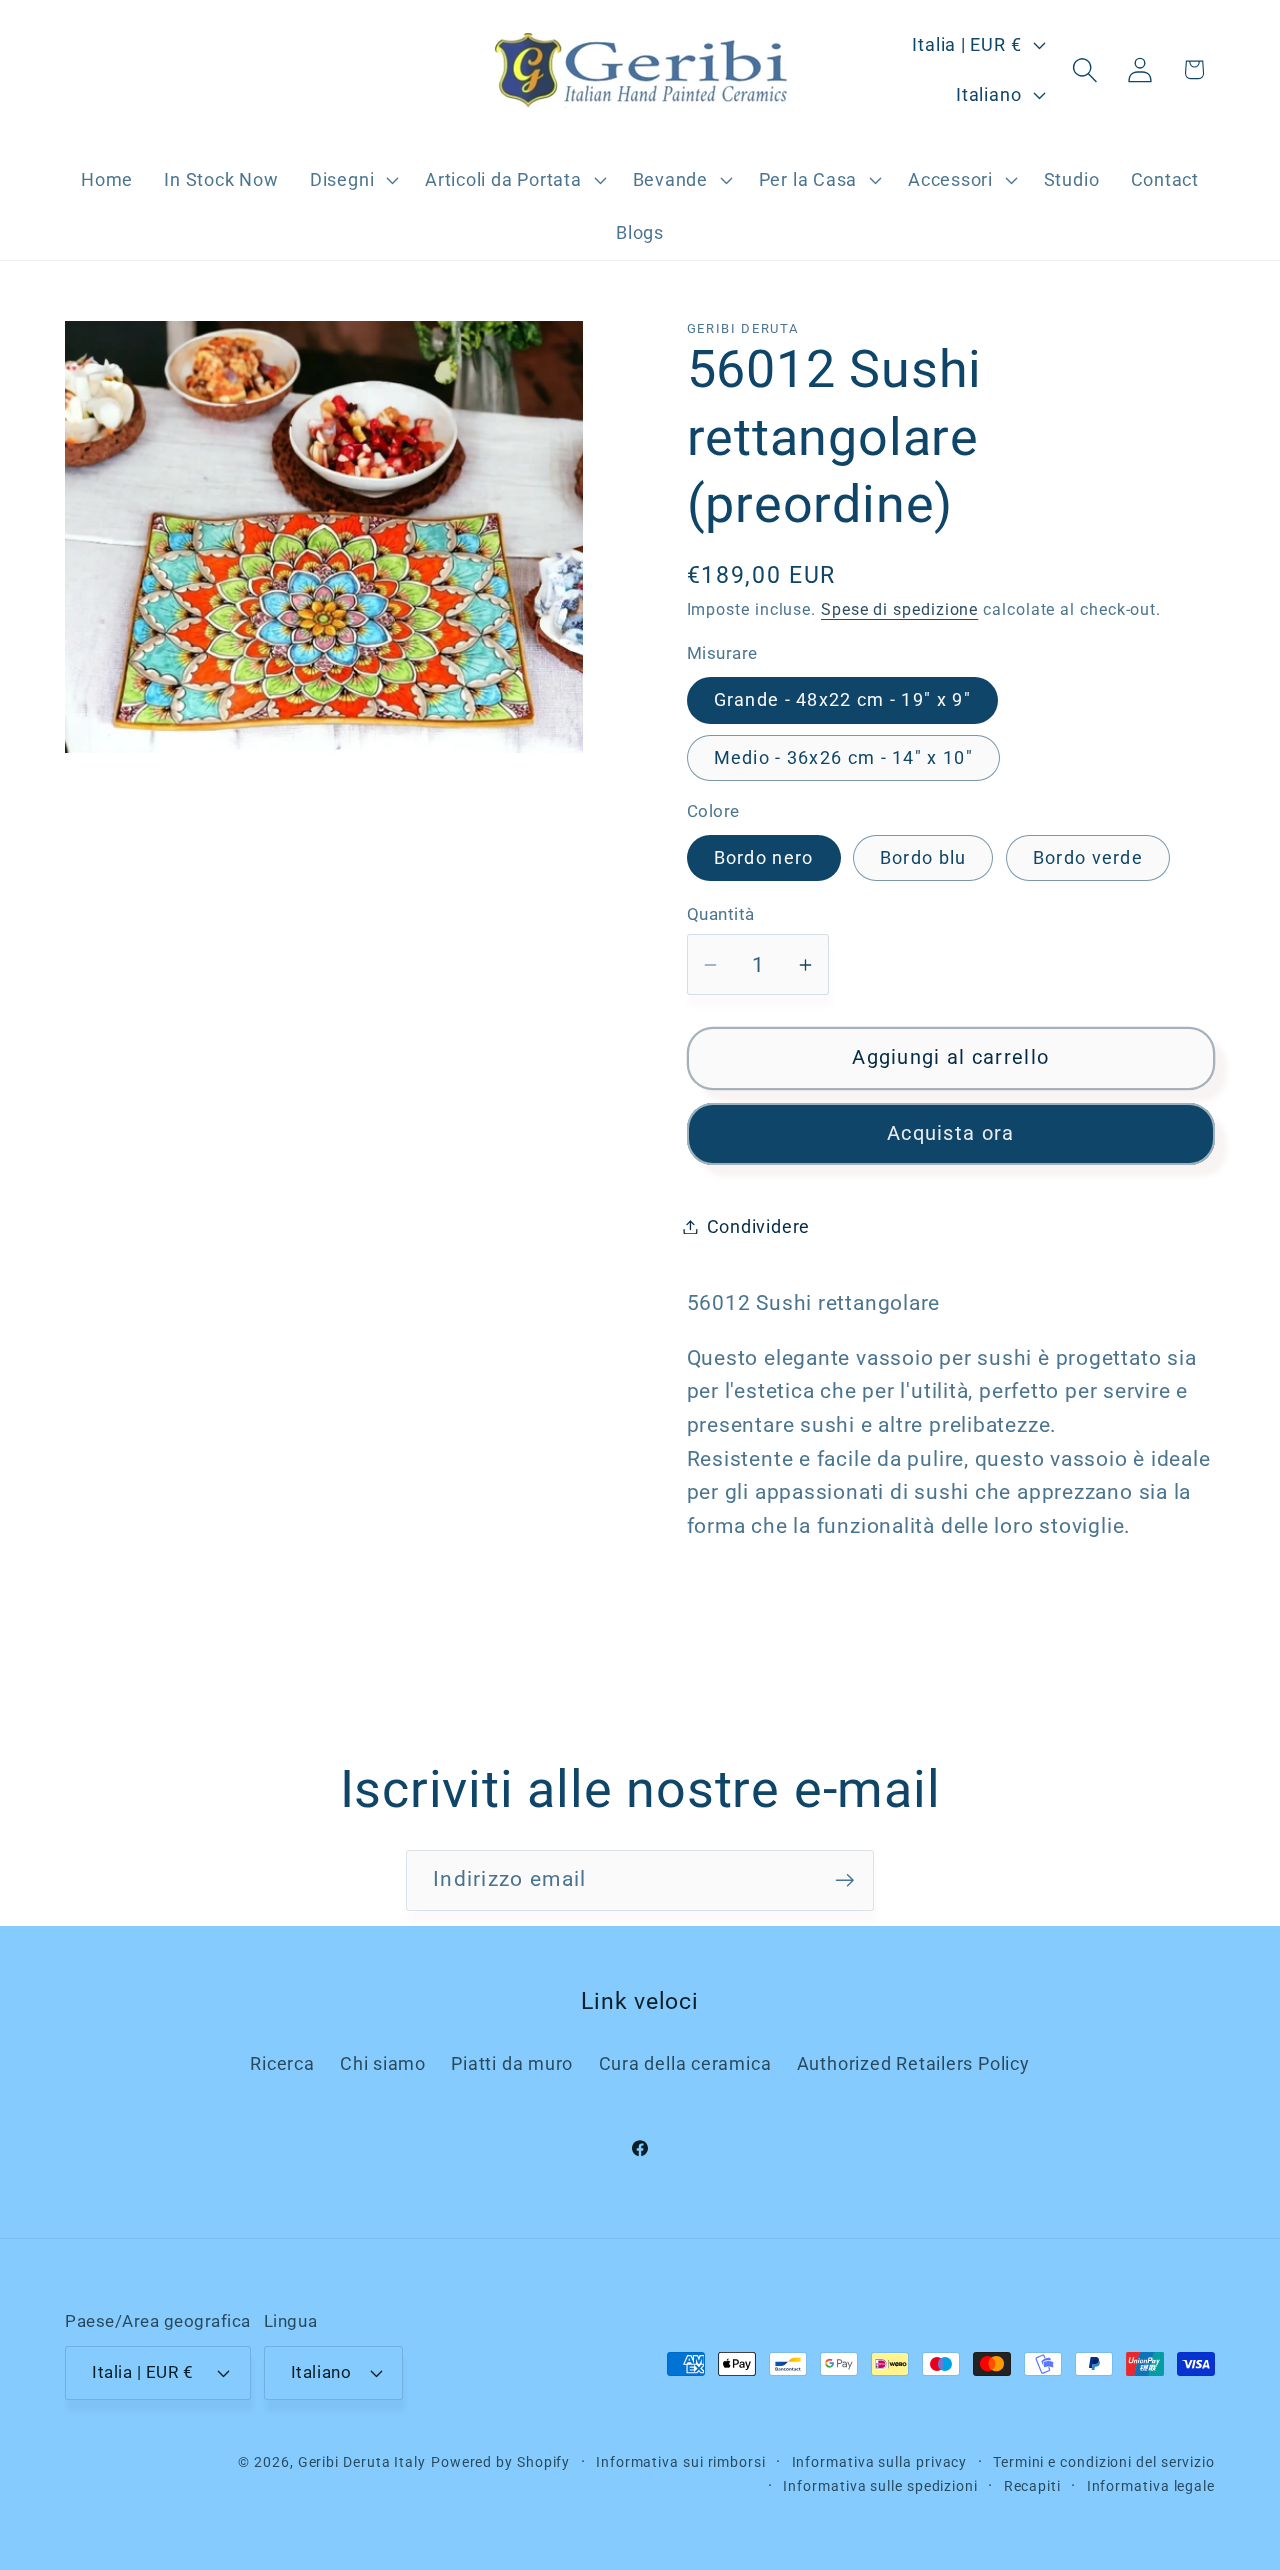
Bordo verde (1088, 857)
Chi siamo (383, 2063)
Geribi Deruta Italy (362, 2461)
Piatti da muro (512, 2063)
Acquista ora (951, 1133)
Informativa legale (1151, 2485)
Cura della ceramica (685, 2063)
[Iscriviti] (844, 1880)
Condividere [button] (759, 1226)
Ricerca (282, 2063)
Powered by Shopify (500, 2461)
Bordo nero (764, 857)
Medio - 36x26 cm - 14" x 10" (843, 757)
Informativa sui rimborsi (681, 2461)
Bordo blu (923, 857)
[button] (351, 180)
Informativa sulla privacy (880, 2461)
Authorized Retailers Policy (913, 2063)
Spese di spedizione (899, 610)
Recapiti (1032, 2485)
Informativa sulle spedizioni (880, 2485)
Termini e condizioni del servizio (1104, 2461)
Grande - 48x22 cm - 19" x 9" (842, 699)
